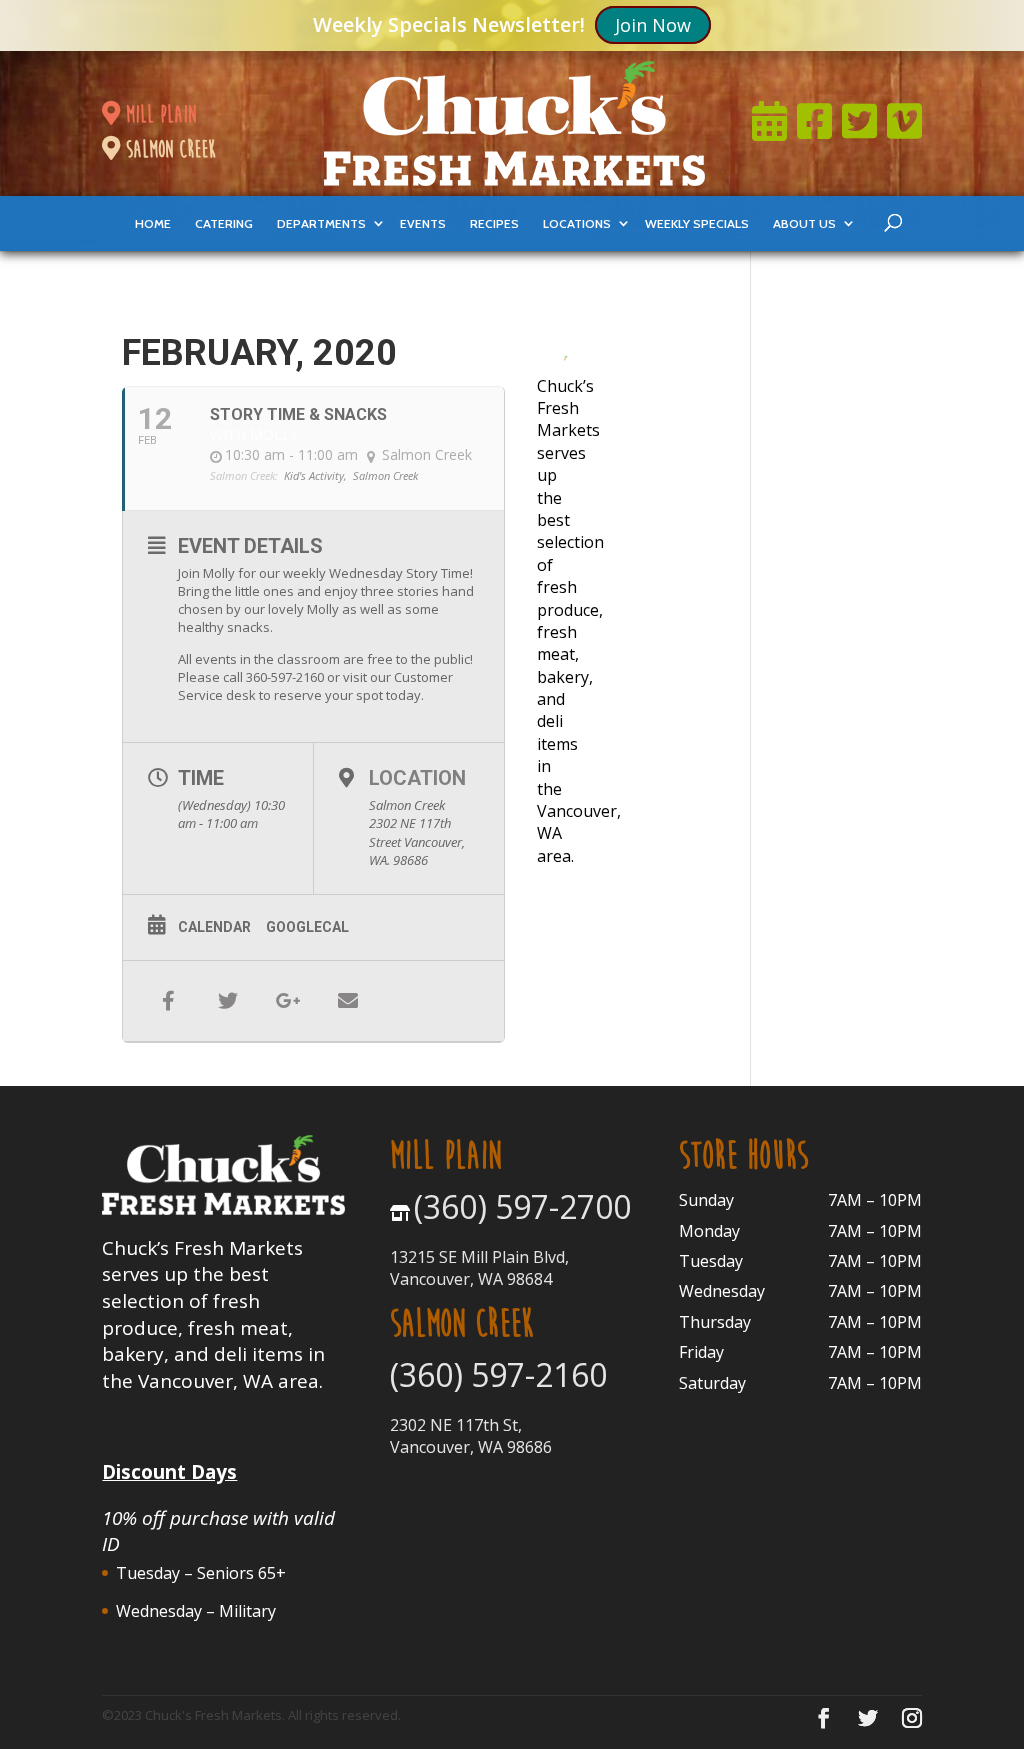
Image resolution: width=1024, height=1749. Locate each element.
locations (577, 223)
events (423, 223)
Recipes (494, 223)
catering (224, 223)
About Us (804, 223)
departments (321, 223)
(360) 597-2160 (498, 1374)
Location (417, 778)
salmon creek (168, 149)
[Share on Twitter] (228, 1001)
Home (153, 223)
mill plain (158, 114)
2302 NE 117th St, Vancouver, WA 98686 (471, 1436)
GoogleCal (307, 927)
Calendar (214, 927)
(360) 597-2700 (522, 1206)
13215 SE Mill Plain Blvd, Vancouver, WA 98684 (479, 1268)
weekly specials (697, 223)
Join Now (653, 25)
